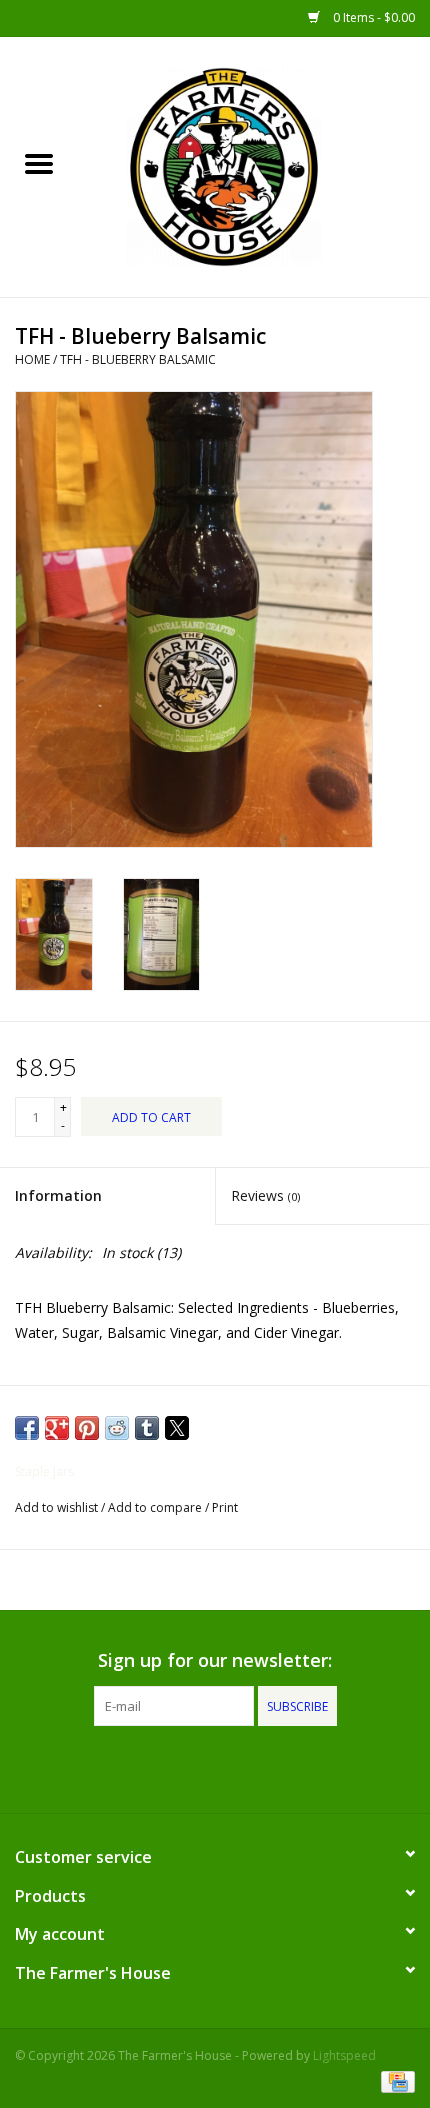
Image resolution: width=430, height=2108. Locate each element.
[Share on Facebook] (27, 1428)
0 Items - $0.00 (372, 17)
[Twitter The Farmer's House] (215, 1767)
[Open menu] (39, 163)
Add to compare (156, 1507)
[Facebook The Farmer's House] (179, 1767)
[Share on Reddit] (117, 1428)
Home (32, 359)
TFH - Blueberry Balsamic (138, 359)
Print (225, 1507)
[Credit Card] (394, 2080)
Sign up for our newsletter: (215, 1660)
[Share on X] (177, 1428)
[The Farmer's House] (254, 165)
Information (58, 1195)
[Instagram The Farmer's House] (251, 1767)
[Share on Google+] (57, 1428)
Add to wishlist (58, 1507)
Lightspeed (344, 2055)
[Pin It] (87, 1428)
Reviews (265, 1195)
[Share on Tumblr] (147, 1428)
